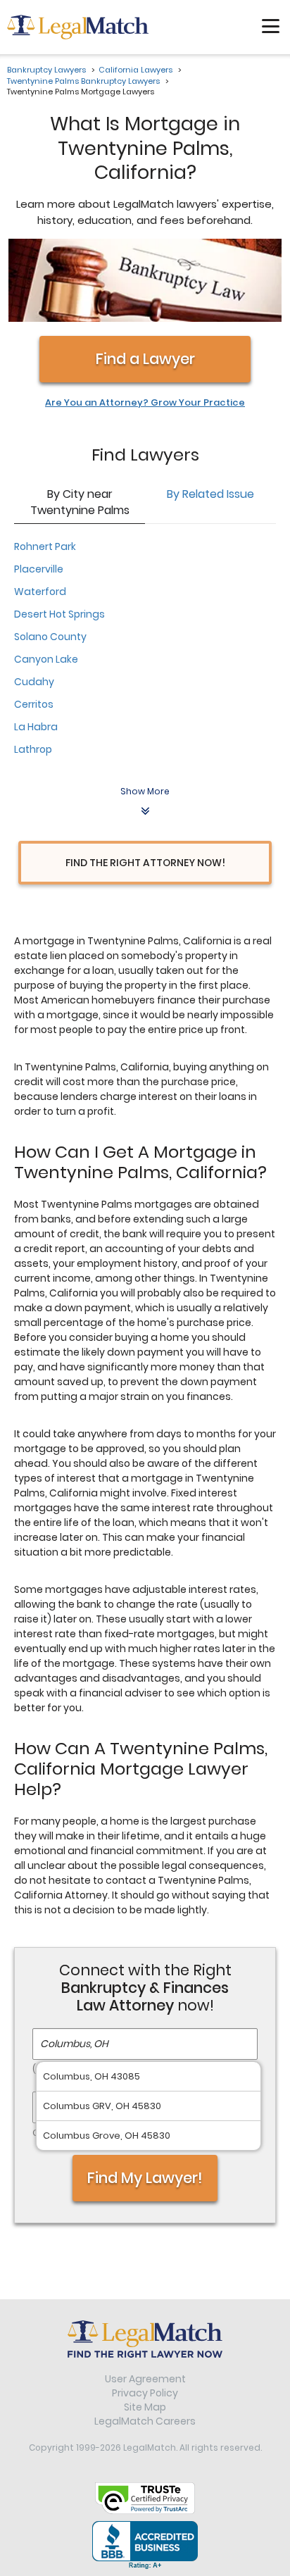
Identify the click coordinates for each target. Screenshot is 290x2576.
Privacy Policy (145, 2393)
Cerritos (34, 704)
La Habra (36, 727)
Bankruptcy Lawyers (46, 70)
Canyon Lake (46, 659)
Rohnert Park (45, 546)
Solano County (50, 637)
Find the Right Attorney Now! (145, 863)
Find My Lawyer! (145, 2178)
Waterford (40, 592)
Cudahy (34, 682)
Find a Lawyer (145, 359)
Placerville (39, 569)
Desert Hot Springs (59, 614)
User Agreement (145, 2379)
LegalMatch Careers (145, 2421)
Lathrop (33, 749)
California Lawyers (135, 70)
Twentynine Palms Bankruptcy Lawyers (83, 81)
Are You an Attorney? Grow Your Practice (145, 403)
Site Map (145, 2407)
